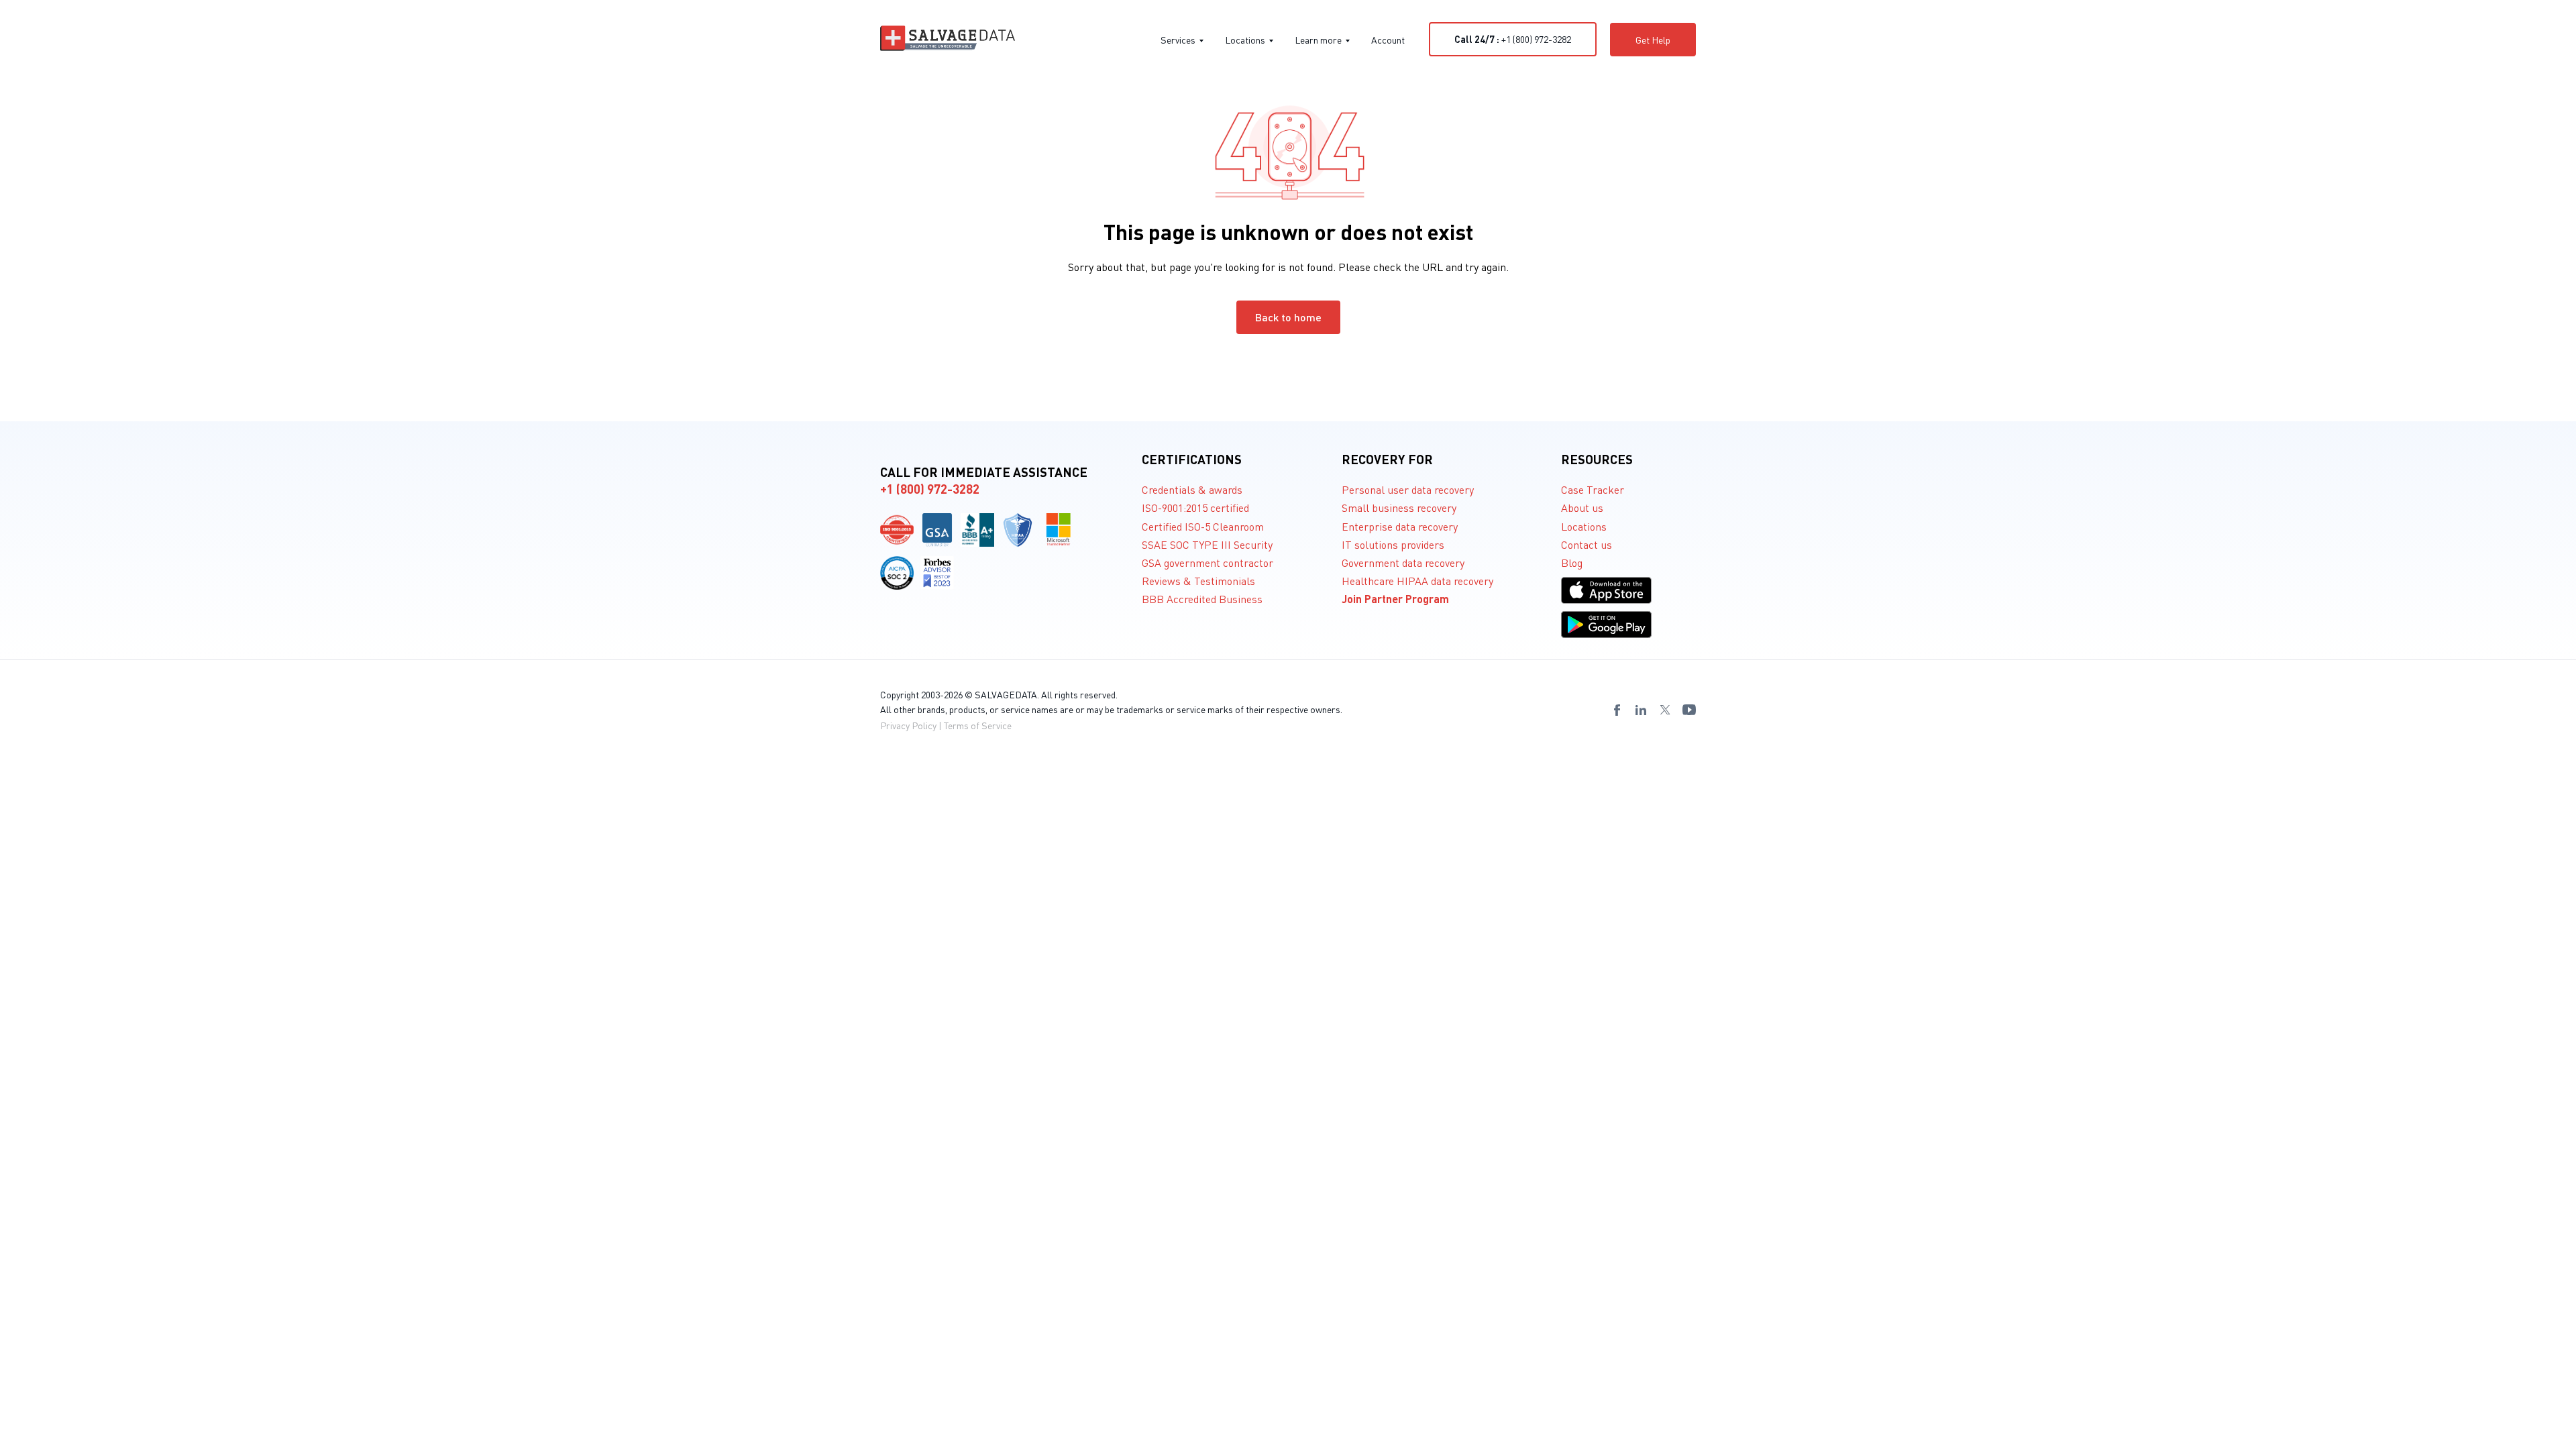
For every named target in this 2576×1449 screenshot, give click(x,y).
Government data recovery (1403, 562)
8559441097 (107, 755)
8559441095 (37, 755)
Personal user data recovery (1408, 489)
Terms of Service (978, 725)
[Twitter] (1665, 710)
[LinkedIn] (1641, 710)
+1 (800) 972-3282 (1513, 39)
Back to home (1288, 317)
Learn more (1318, 40)
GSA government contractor (1207, 562)
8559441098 (142, 755)
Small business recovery (1399, 507)
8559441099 (176, 755)
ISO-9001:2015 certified (1195, 507)
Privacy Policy (908, 725)
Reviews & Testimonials (1198, 581)
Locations (1245, 40)
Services (1178, 40)
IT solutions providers (1393, 544)
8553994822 (351, 755)
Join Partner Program (1395, 599)
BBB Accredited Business (1202, 599)
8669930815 (246, 755)
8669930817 (316, 755)
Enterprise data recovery (1400, 526)
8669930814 (211, 755)
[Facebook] (1617, 710)
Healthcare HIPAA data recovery (1417, 581)
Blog (1572, 562)
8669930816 (281, 755)
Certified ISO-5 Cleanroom (1203, 526)
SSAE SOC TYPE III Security (1207, 544)
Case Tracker (1593, 489)
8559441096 (72, 755)
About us (1582, 507)
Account (1388, 40)
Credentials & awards (1192, 489)
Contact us (1587, 544)
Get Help (1653, 40)
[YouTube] (1689, 710)
